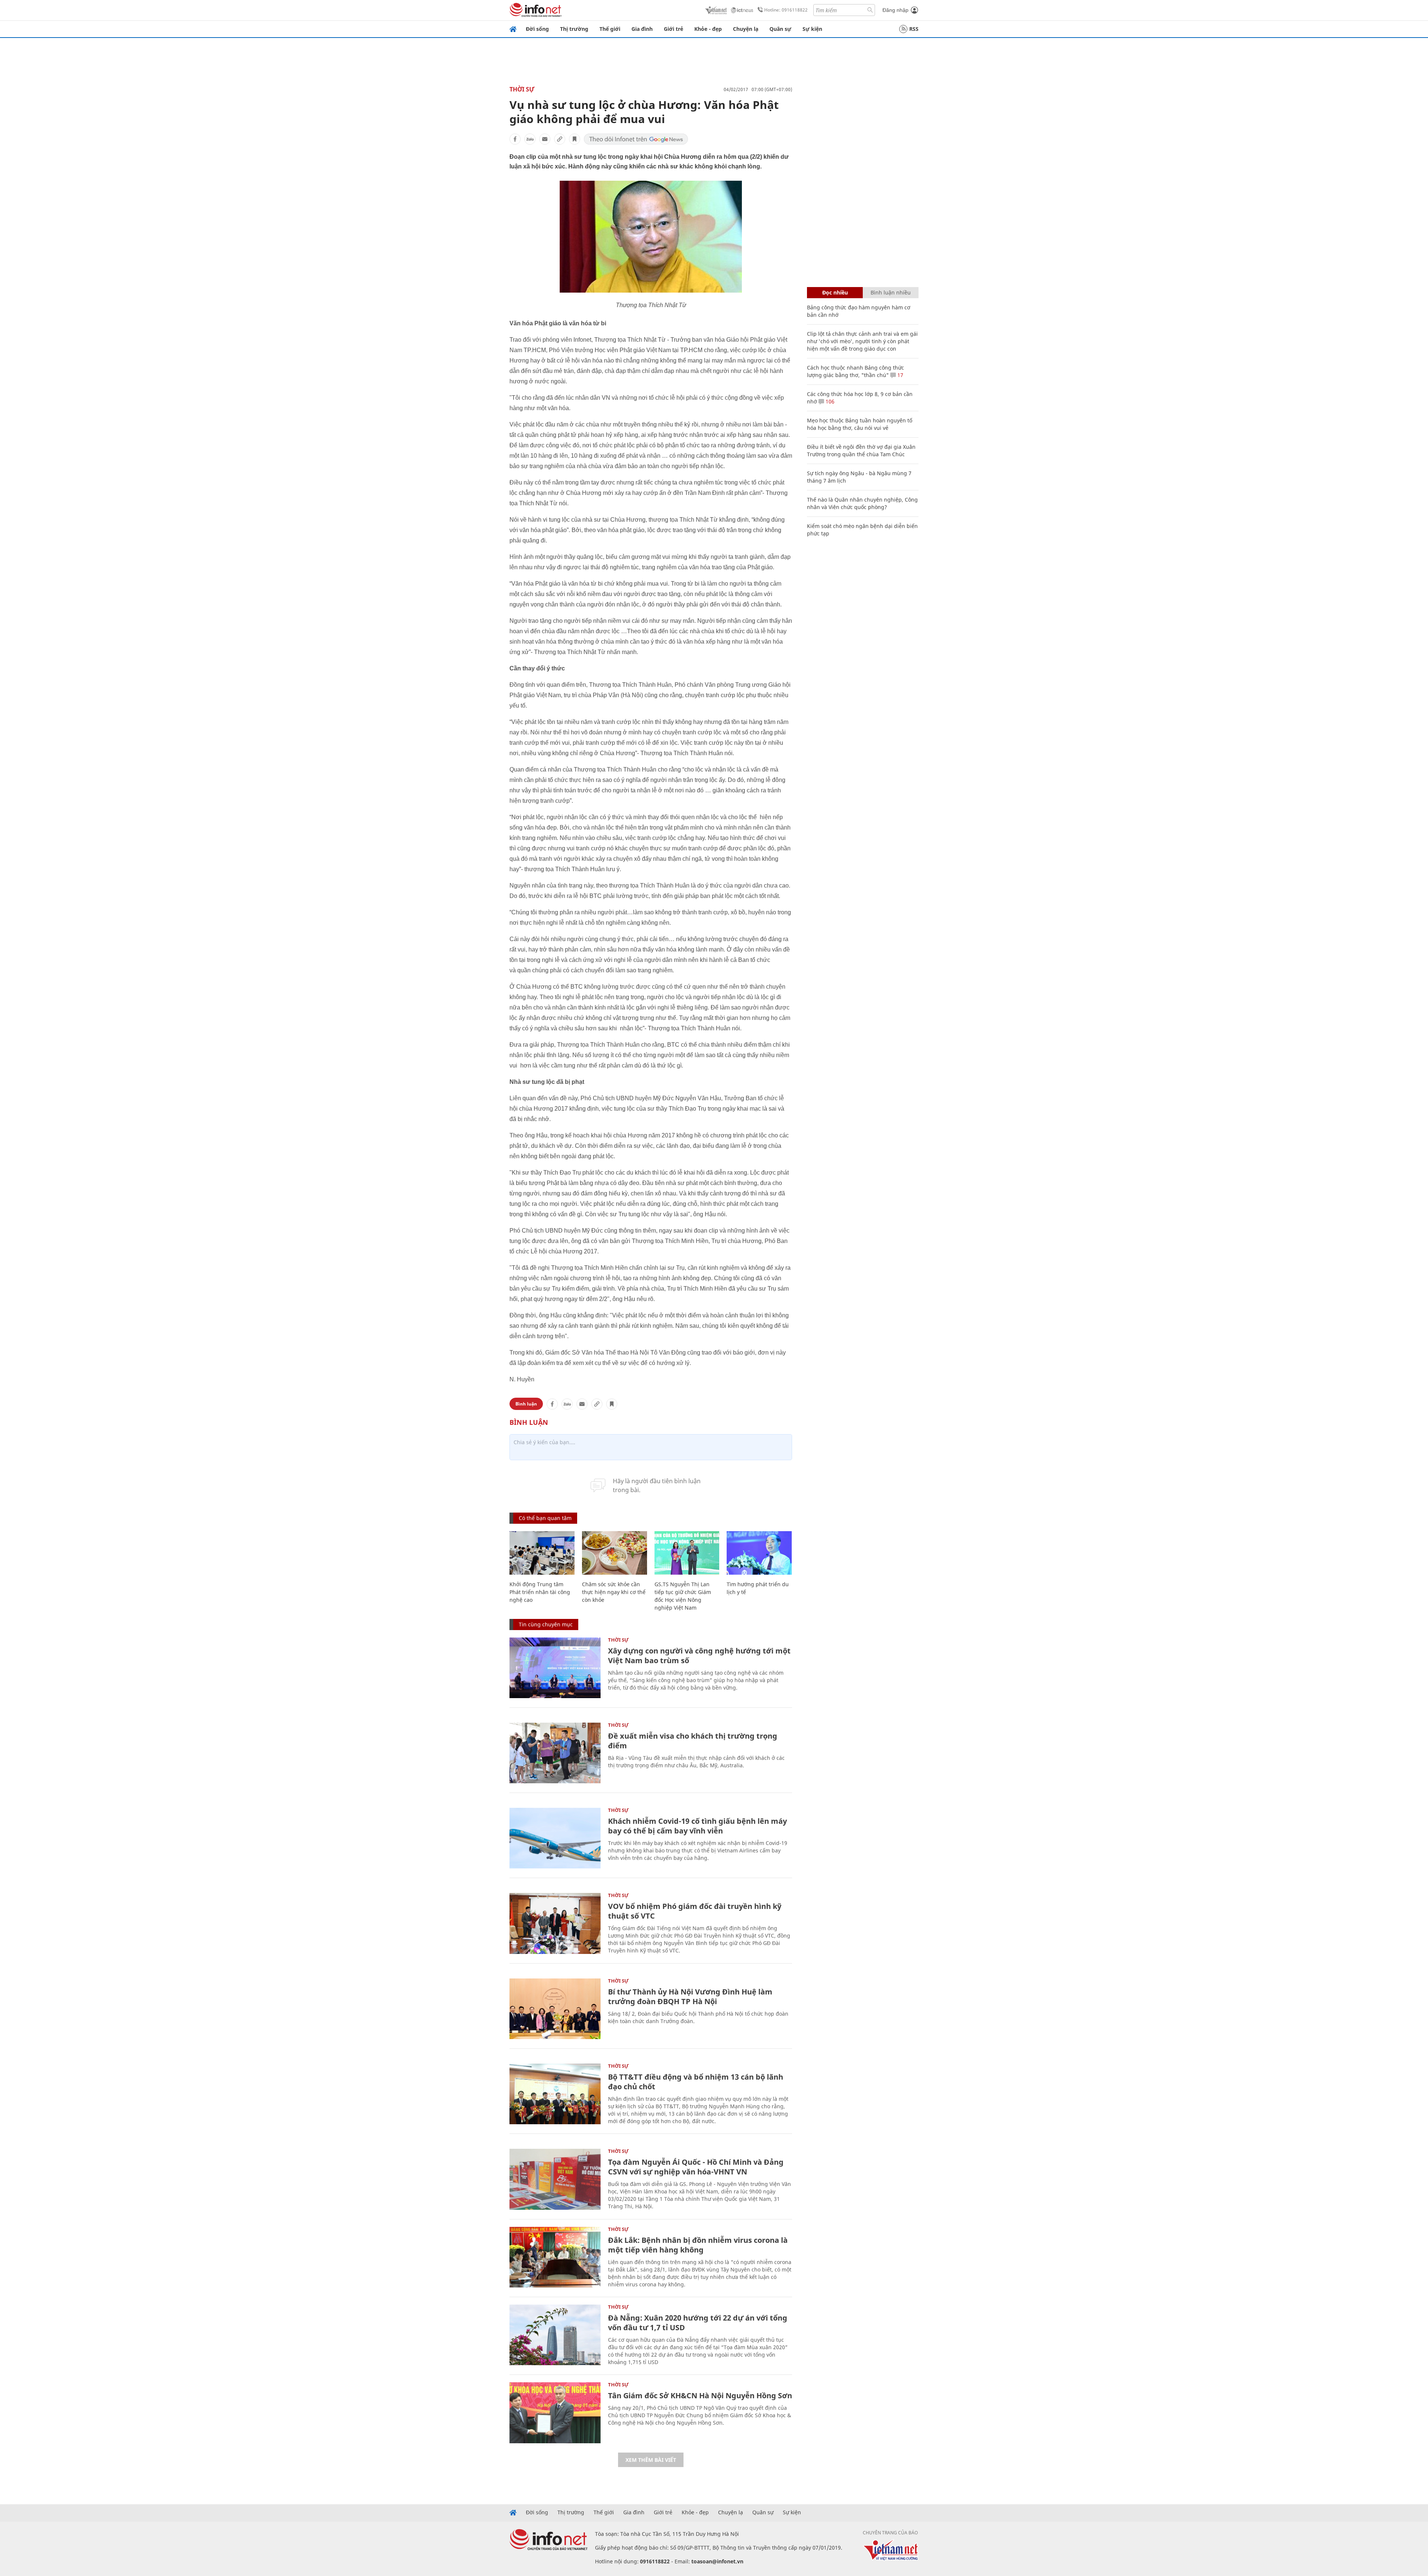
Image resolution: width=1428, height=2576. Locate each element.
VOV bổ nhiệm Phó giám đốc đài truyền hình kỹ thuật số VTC (695, 1911)
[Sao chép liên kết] (560, 139)
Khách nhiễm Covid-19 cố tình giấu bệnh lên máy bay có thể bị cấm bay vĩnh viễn (697, 1826)
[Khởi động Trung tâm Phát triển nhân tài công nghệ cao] (542, 1553)
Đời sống (537, 29)
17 (900, 375)
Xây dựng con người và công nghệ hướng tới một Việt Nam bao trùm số (699, 1656)
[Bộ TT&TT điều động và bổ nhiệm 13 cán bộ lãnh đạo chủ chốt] (555, 2094)
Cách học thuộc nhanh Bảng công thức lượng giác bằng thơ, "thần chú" (855, 371)
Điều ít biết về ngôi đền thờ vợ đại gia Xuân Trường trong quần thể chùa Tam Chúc (861, 450)
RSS (914, 29)
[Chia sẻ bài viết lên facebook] (515, 139)
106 (829, 401)
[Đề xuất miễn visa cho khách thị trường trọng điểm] (555, 1753)
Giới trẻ (673, 29)
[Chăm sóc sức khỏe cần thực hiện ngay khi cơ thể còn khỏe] (615, 1553)
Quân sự (780, 29)
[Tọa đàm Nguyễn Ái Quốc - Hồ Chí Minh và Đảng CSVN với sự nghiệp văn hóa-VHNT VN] (555, 2179)
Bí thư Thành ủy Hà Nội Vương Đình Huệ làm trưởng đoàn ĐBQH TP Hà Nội (690, 1997)
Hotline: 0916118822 (786, 10)
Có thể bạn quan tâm (545, 1518)
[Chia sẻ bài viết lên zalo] (530, 139)
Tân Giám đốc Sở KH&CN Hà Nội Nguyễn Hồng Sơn (700, 2395)
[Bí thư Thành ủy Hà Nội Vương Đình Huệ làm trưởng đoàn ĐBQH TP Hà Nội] (555, 2009)
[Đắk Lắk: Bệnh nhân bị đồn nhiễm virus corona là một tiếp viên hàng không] (555, 2257)
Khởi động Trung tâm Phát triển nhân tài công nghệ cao (540, 1592)
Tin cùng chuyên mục (546, 1624)
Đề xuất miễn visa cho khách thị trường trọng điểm (693, 1741)
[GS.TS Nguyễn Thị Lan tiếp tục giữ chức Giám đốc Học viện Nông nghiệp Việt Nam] (687, 1553)
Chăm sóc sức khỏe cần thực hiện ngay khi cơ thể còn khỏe (614, 1592)
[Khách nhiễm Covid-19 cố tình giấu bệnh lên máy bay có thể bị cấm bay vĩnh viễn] (555, 1838)
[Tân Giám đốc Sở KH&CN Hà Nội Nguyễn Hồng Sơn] (555, 2413)
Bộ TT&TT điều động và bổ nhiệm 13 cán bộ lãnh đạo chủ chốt (696, 2082)
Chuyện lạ (746, 29)
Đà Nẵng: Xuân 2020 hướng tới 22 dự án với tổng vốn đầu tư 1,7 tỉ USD (698, 2323)
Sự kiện (812, 29)
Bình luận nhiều (891, 292)
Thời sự (522, 89)
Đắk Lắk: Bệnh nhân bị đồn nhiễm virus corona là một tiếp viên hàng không (698, 2245)
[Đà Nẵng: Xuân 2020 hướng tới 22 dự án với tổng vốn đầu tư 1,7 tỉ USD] (555, 2335)
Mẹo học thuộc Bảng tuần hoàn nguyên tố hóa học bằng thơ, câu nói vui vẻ (860, 424)
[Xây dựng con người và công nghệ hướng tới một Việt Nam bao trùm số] (555, 1668)
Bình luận (526, 1404)
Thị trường (574, 29)
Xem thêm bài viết (651, 2460)
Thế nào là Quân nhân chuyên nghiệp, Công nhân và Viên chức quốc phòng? (862, 503)
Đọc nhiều (835, 292)
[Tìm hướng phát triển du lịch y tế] (759, 1553)
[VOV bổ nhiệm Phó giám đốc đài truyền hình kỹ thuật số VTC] (555, 1923)
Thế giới (610, 29)
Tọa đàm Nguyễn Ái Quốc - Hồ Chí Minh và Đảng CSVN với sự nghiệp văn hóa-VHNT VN (696, 2167)
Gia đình (642, 29)
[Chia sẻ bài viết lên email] (545, 139)
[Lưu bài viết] (575, 139)
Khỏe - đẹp (708, 29)
